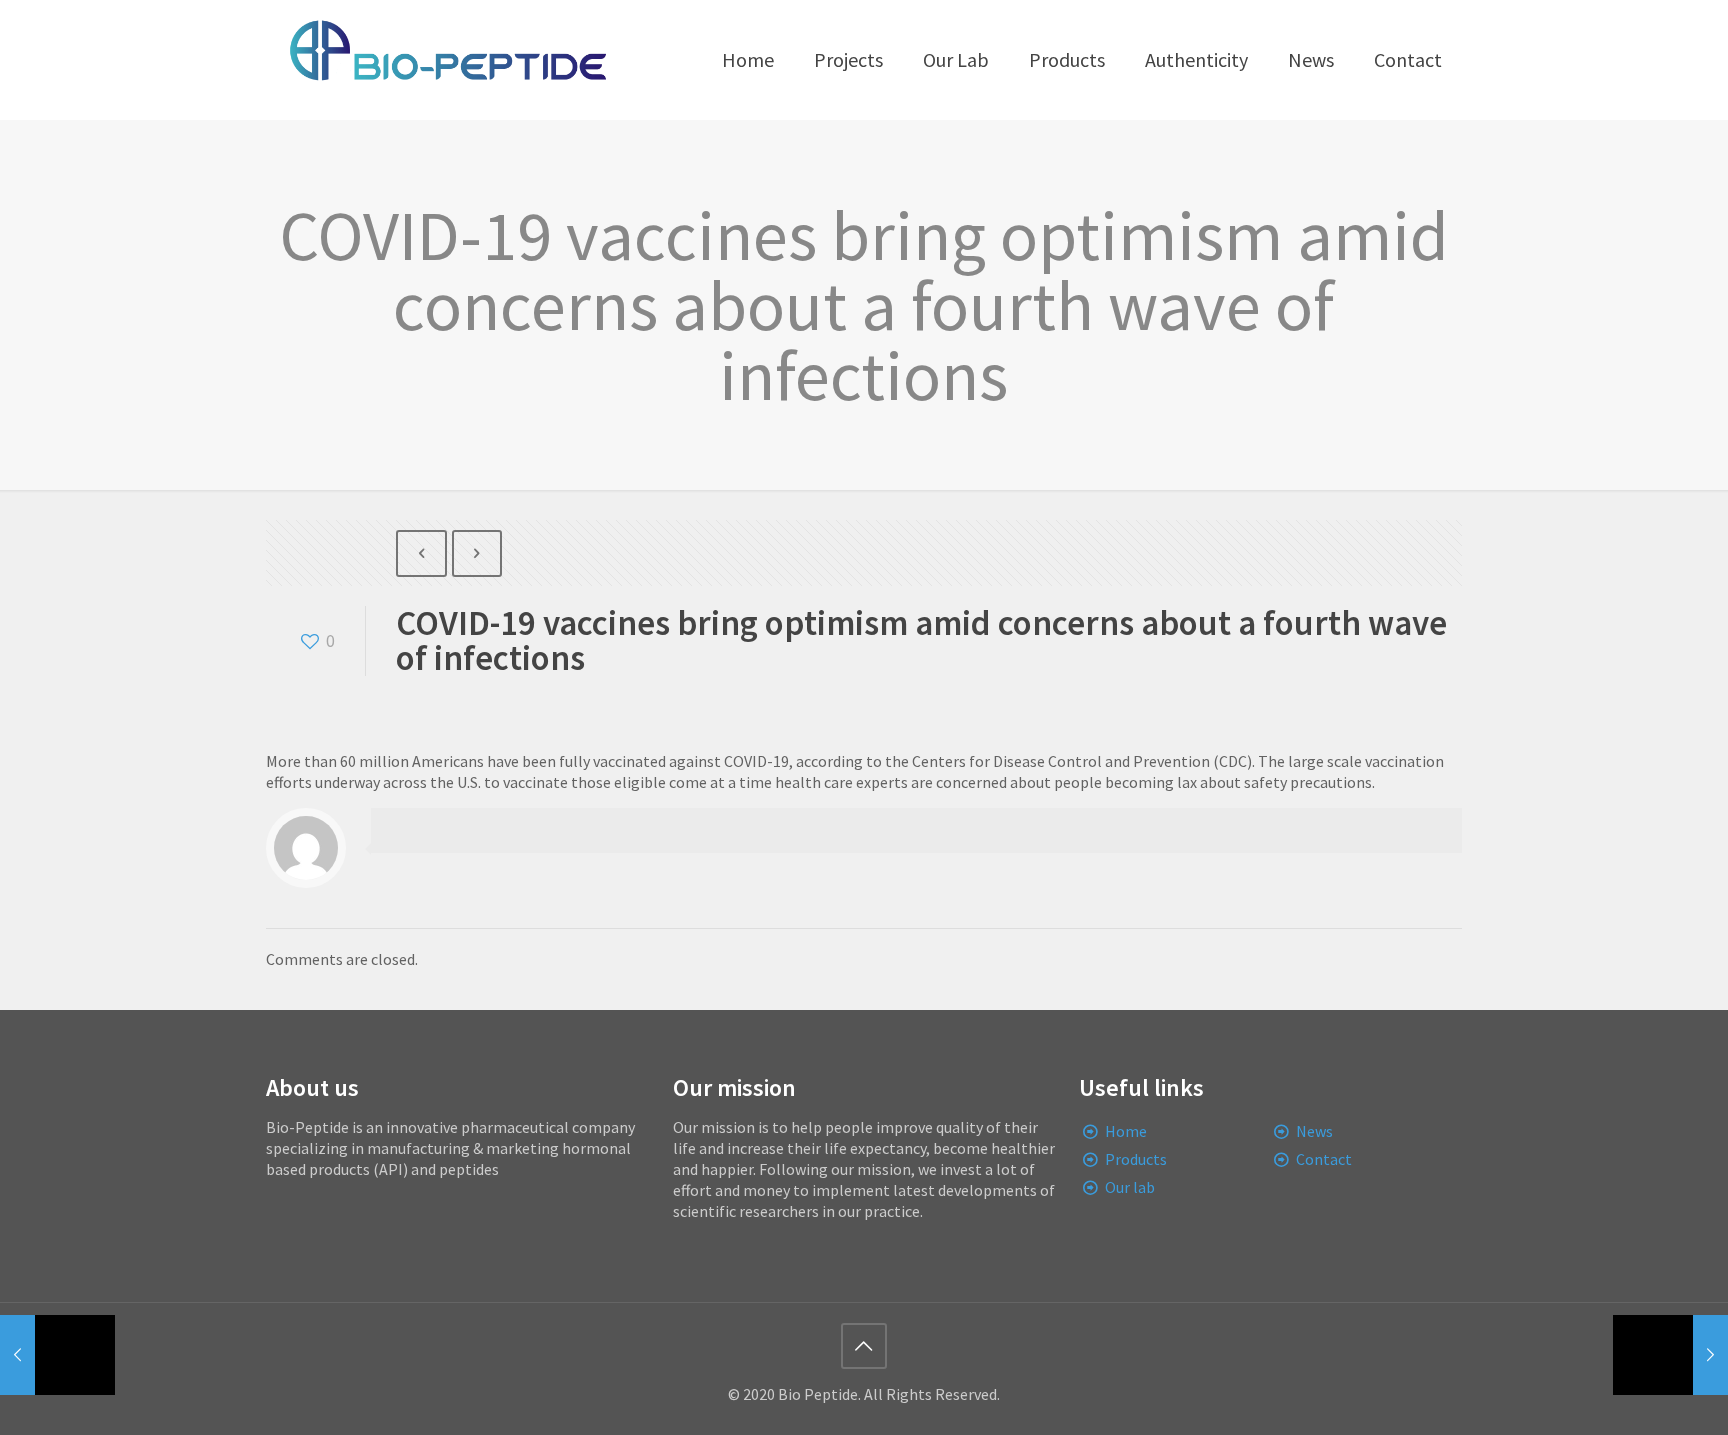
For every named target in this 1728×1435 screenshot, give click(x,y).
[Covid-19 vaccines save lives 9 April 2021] (57, 1355)
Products (1136, 1159)
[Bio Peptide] (447, 60)
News (1314, 1131)
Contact (1324, 1159)
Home (1126, 1131)
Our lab (1130, 1187)
